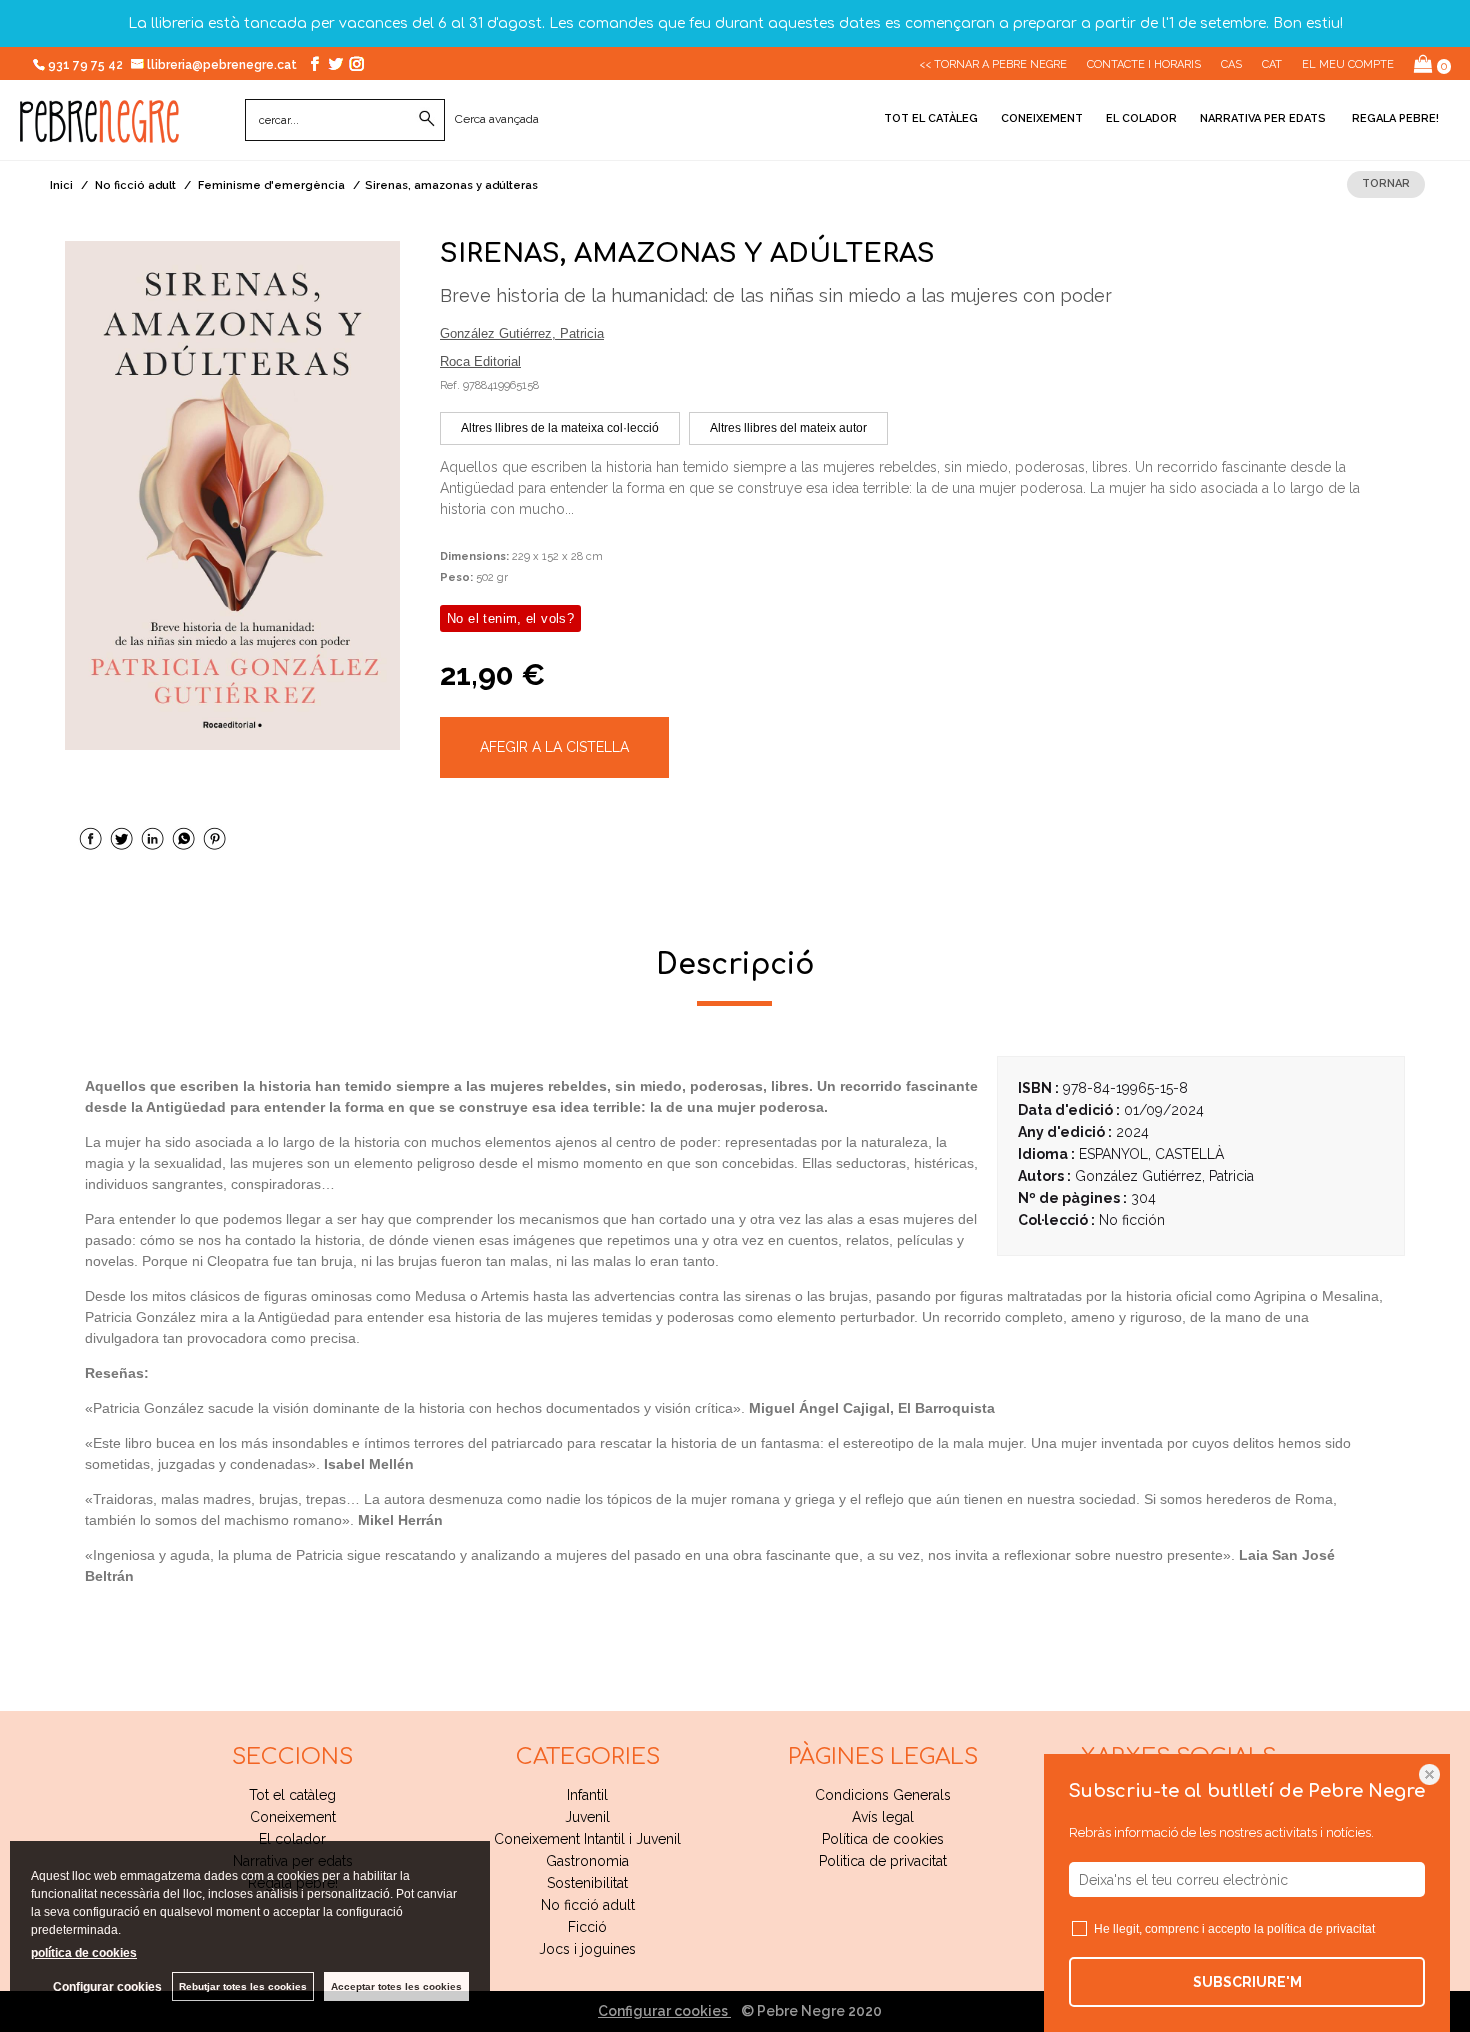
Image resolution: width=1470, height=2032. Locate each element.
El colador (1141, 118)
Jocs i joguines (587, 1949)
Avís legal (883, 1817)
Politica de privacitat (883, 1861)
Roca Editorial (480, 361)
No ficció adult (588, 1905)
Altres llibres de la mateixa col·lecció (560, 428)
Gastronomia (587, 1861)
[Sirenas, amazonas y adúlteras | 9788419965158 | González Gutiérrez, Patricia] (232, 495)
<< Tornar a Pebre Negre (993, 64)
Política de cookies (883, 1839)
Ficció (587, 1927)
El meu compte (1348, 64)
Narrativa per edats (1263, 118)
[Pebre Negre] (99, 132)
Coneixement (1042, 118)
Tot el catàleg (931, 118)
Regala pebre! (1394, 118)
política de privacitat (1321, 1929)
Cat (1272, 64)
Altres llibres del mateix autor (788, 428)
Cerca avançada (497, 119)
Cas (1231, 64)
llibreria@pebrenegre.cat (223, 65)
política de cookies (84, 1953)
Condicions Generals (883, 1795)
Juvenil (587, 1817)
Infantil (587, 1795)
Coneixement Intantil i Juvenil (587, 1839)
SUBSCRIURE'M (1247, 1982)
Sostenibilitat (587, 1883)
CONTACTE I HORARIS (1144, 64)
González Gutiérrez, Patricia (522, 333)
